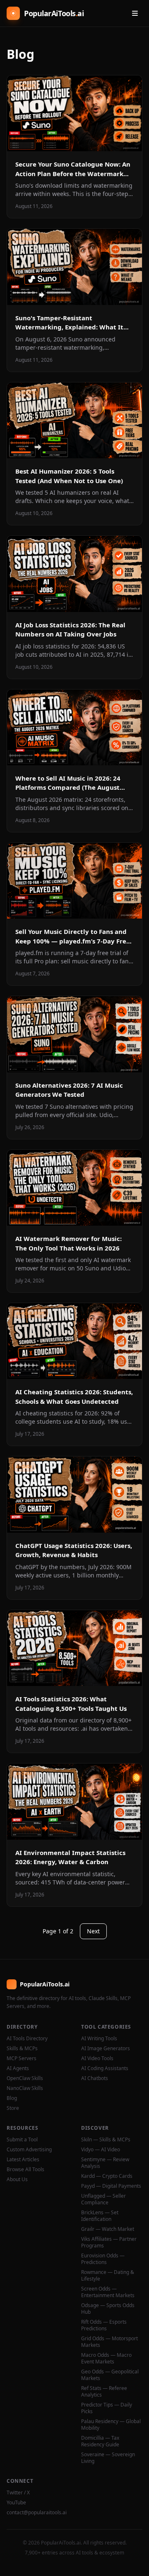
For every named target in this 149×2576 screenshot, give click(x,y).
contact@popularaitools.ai (37, 2513)
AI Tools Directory (27, 2039)
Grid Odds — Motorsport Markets (109, 2342)
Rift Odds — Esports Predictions (104, 2325)
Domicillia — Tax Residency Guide (100, 2441)
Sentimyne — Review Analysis (105, 2163)
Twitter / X (18, 2493)
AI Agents (18, 2068)
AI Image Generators (106, 2049)
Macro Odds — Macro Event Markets (106, 2358)
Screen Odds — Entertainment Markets (108, 2292)
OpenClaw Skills (25, 2078)
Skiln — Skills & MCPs (106, 2140)
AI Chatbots (95, 2078)
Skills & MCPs (22, 2049)
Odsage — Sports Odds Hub (108, 2309)
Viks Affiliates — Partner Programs (109, 2242)
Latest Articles (23, 2160)
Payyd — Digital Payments (111, 2186)
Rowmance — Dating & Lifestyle (108, 2276)
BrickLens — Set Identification (100, 2216)
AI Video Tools (97, 2058)
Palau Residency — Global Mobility (111, 2425)
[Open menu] (135, 13)
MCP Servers (22, 2058)
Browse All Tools (25, 2170)
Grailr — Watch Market (108, 2229)
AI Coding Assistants (105, 2068)
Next (93, 1931)
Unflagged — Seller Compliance (103, 2199)
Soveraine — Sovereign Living (108, 2458)
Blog (12, 2098)
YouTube (16, 2503)
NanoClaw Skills (25, 2088)
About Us (17, 2179)
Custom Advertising (29, 2150)
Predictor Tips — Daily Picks (107, 2408)
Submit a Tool (22, 2140)
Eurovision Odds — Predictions (103, 2259)
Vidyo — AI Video (101, 2150)
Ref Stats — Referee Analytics (104, 2392)
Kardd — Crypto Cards (107, 2176)
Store (13, 2108)
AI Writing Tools (99, 2039)
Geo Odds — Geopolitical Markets (110, 2375)
